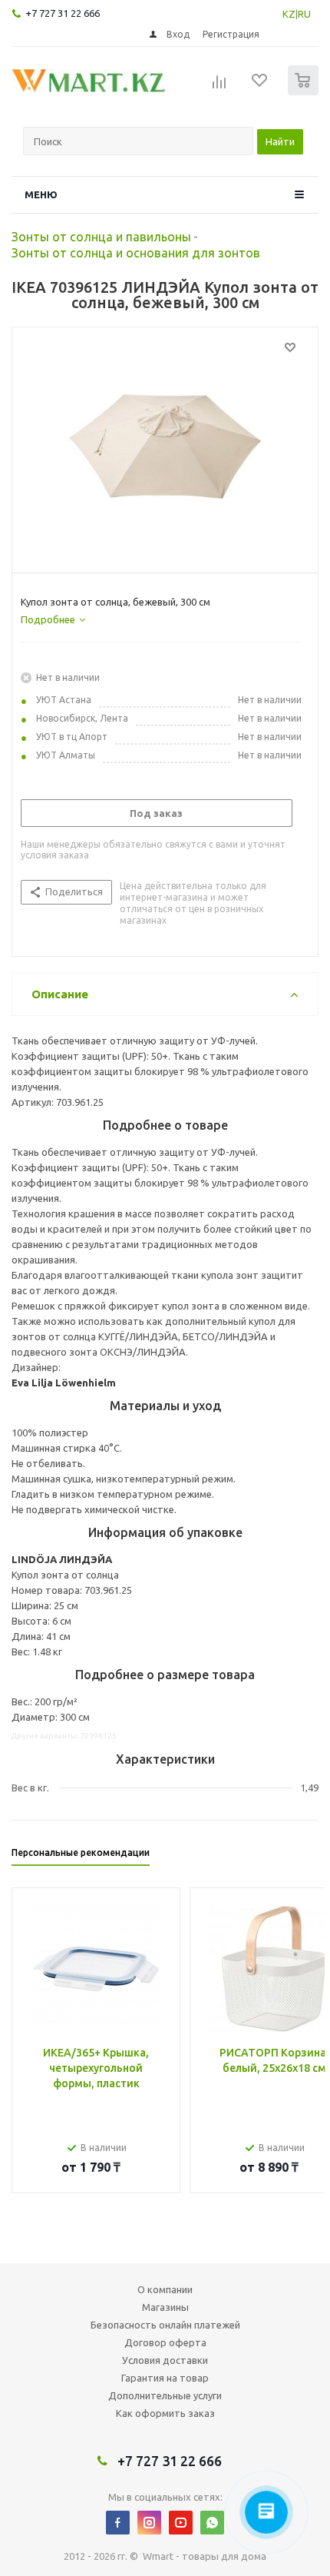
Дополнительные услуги (165, 2395)
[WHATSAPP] (212, 2523)
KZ (289, 14)
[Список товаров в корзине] (305, 92)
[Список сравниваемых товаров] (219, 87)
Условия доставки (165, 2360)
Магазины (165, 2307)
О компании (165, 2289)
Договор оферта (165, 2342)
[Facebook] (118, 2523)
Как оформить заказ (165, 2413)
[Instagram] (149, 2523)
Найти (280, 141)
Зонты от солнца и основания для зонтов (136, 253)
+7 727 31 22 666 (63, 13)
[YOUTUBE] (181, 2523)
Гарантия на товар (165, 2378)
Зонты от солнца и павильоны (101, 237)
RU (304, 14)
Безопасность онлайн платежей (165, 2325)
